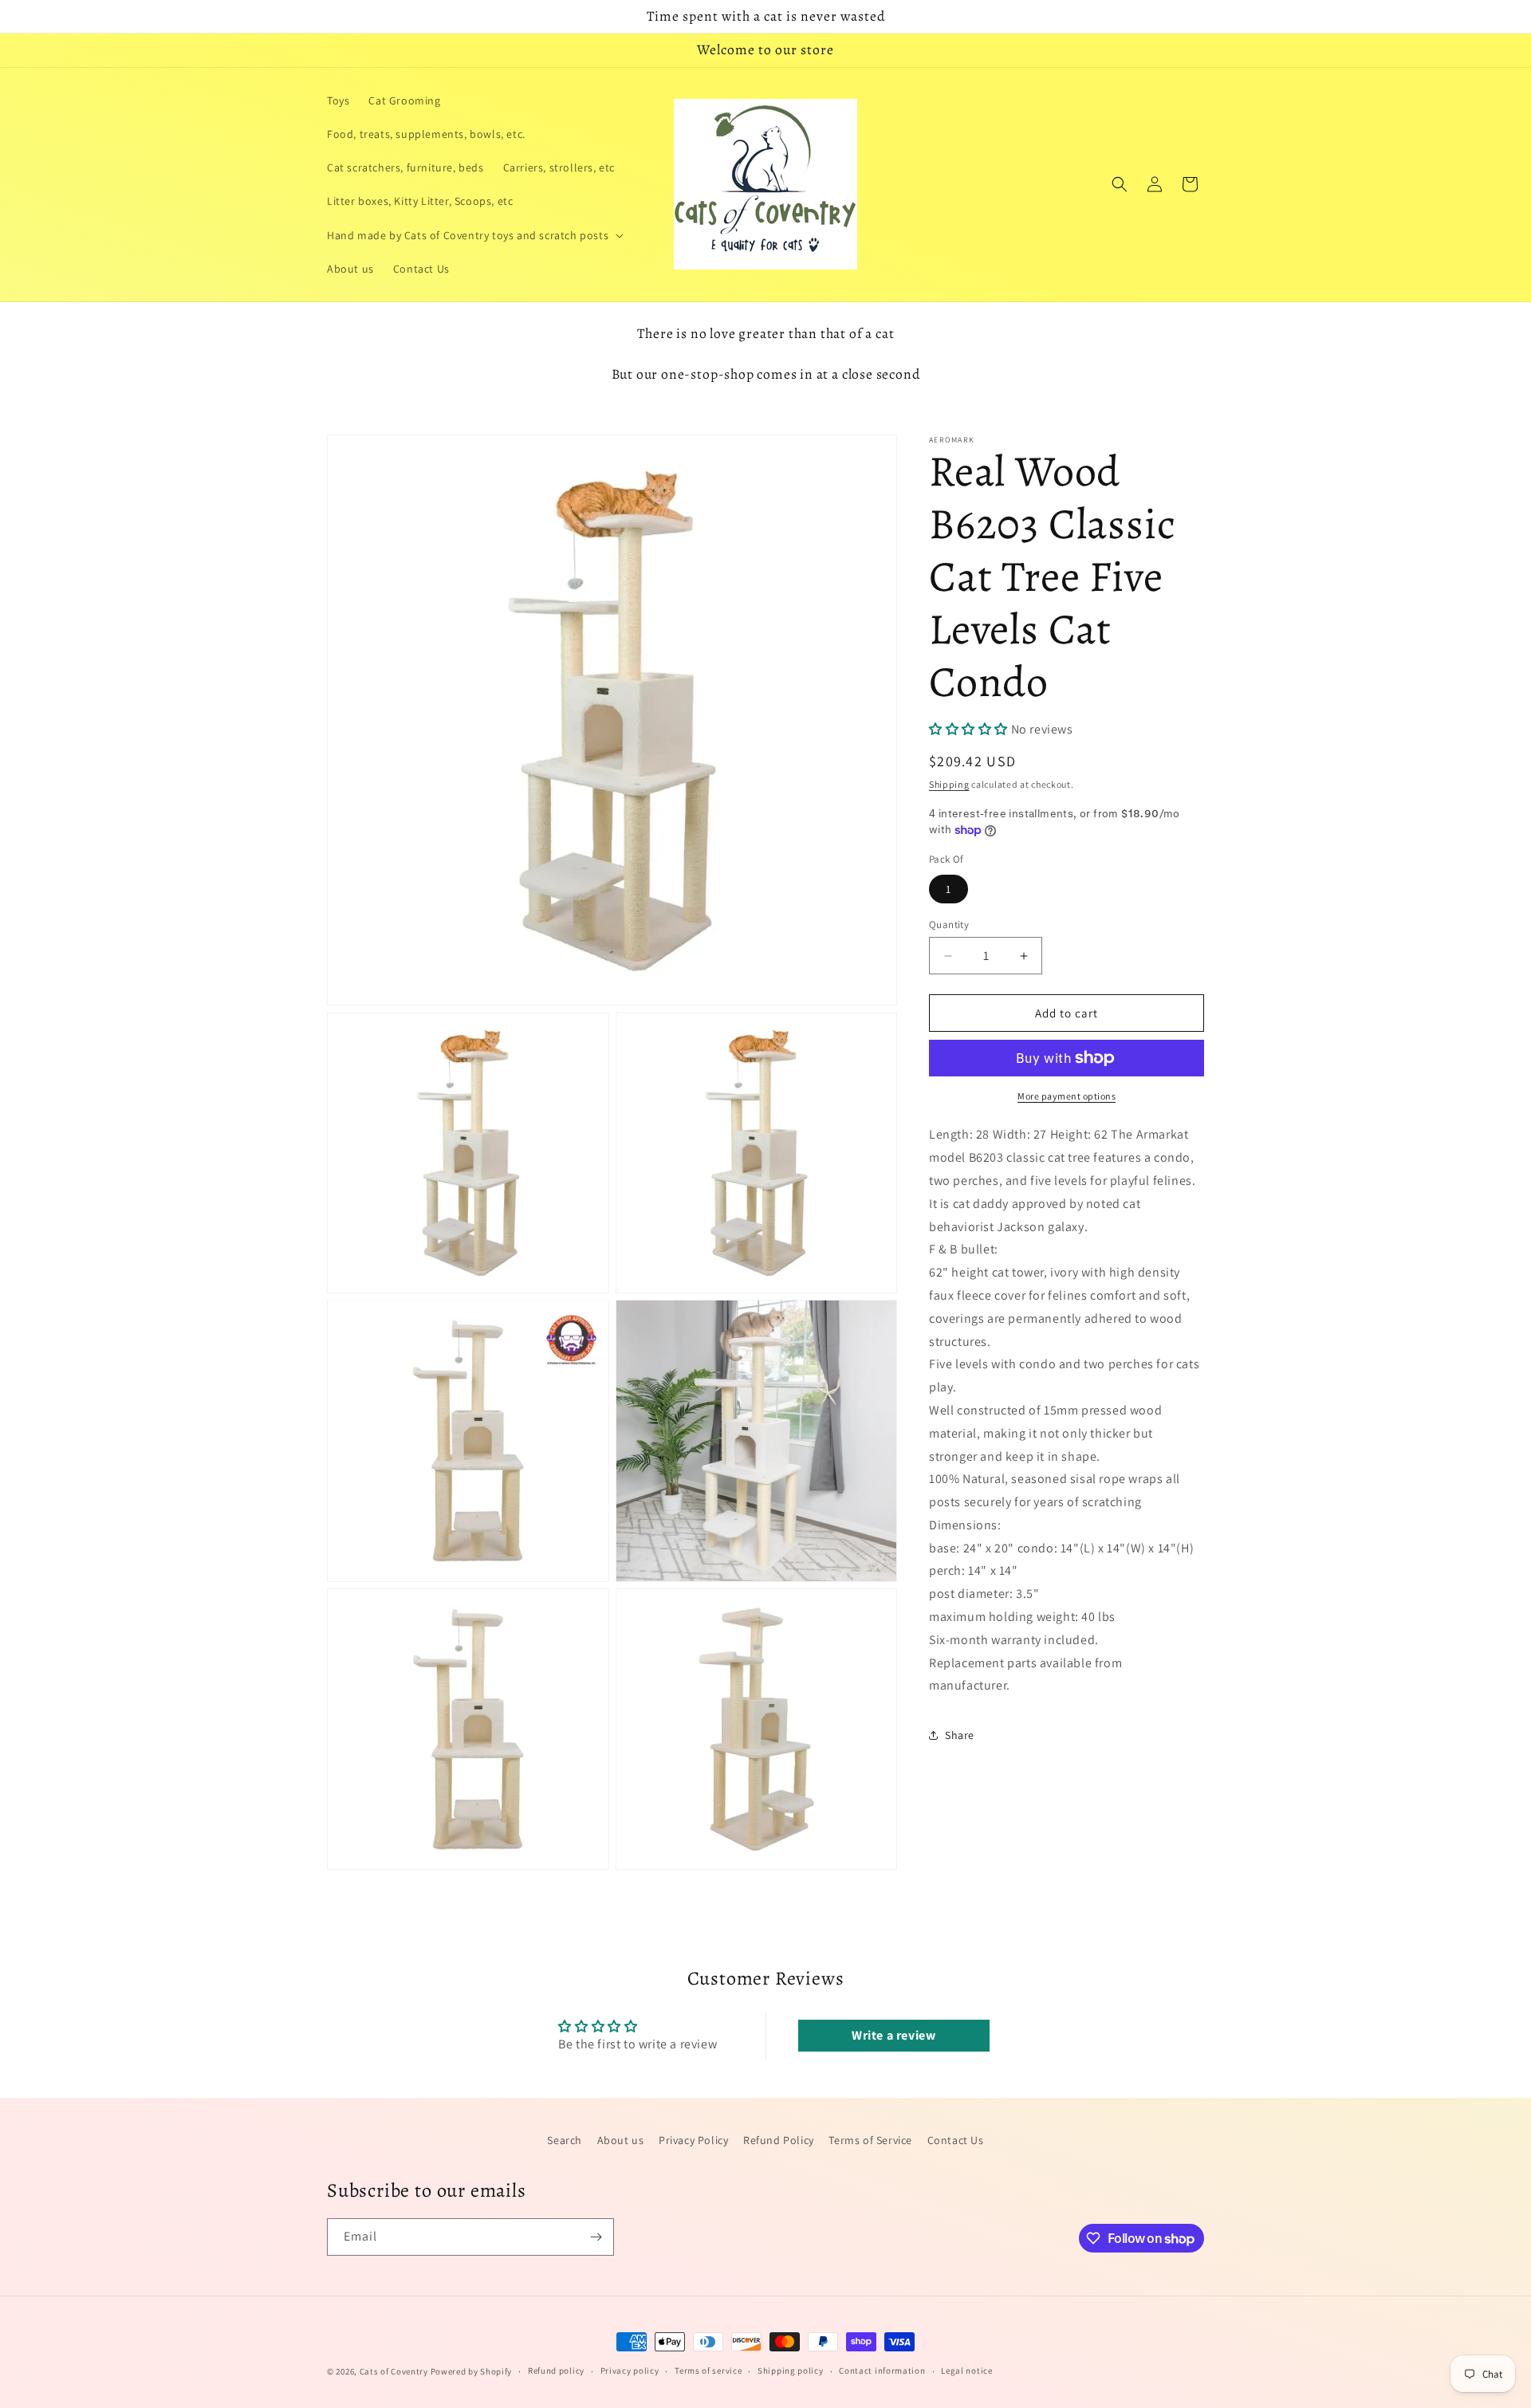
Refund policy (556, 2371)
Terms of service (708, 2371)
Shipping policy (791, 2371)
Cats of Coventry (394, 2371)
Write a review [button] (893, 2035)
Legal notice (966, 2371)
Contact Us (956, 2140)
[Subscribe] (596, 2237)
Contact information (882, 2371)
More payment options (1067, 1096)
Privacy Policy (693, 2140)
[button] (474, 235)
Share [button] (960, 1735)
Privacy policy (630, 2371)
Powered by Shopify (472, 2371)
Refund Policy (779, 2140)
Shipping (949, 784)
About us (621, 2140)
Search (565, 2140)
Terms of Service (870, 2140)
